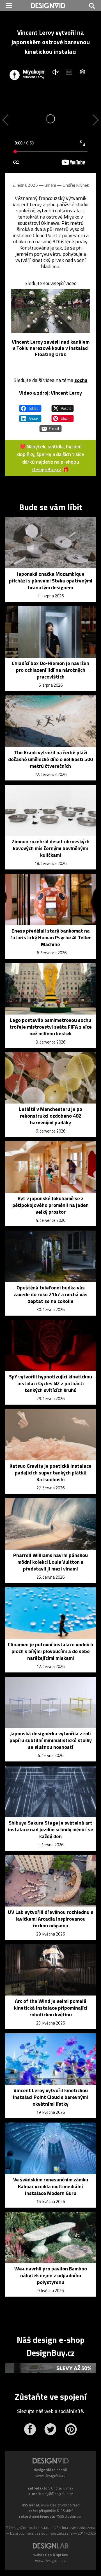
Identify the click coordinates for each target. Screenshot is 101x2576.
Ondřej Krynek (76, 185)
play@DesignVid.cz (57, 2494)
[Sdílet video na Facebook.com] (30, 406)
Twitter (50, 2429)
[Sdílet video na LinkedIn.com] (30, 416)
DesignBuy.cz (47, 469)
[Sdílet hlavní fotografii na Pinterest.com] (63, 416)
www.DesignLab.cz (50, 2561)
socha (81, 380)
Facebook (30, 2429)
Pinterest (71, 2429)
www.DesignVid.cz (50, 2475)
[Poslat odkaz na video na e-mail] (50, 426)
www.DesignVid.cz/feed (60, 2505)
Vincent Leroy (66, 393)
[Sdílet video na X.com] (63, 406)
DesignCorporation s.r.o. (29, 2528)
